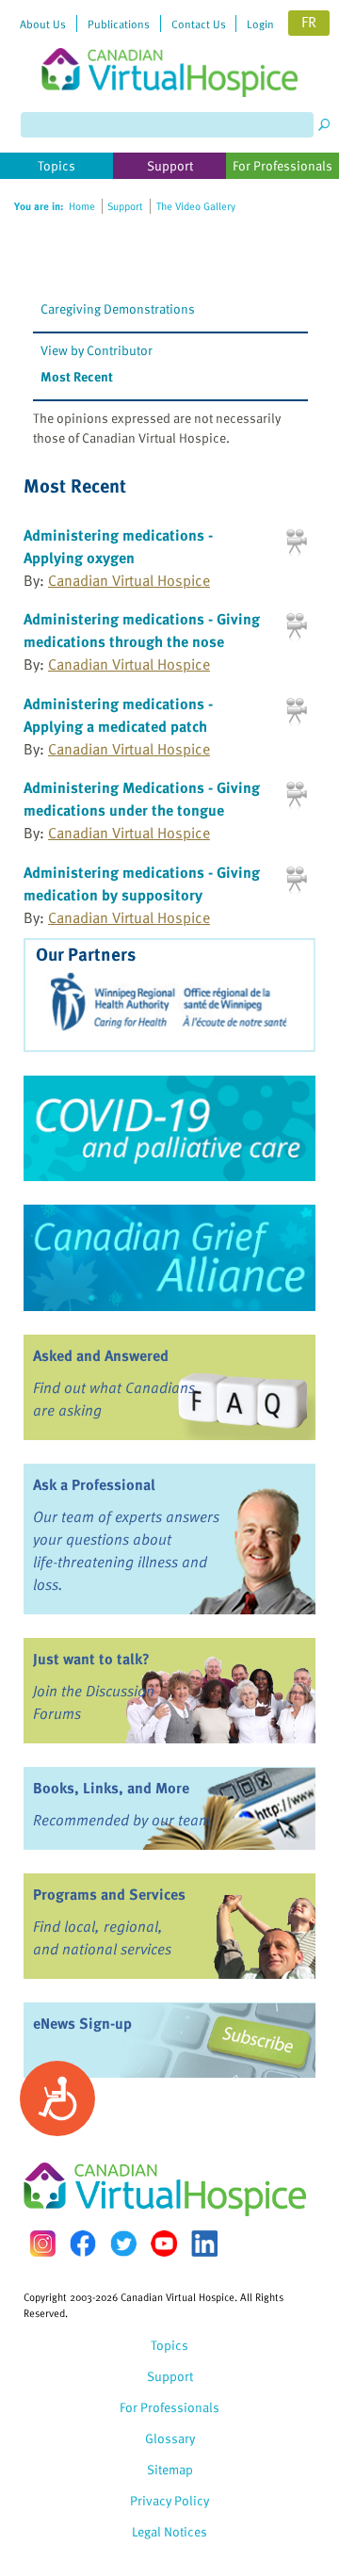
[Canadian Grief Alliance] (169, 1257)
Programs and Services (109, 1894)
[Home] (169, 49)
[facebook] (83, 2243)
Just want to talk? (91, 1659)
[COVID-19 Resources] (169, 1128)
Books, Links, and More (111, 1788)
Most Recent (77, 376)
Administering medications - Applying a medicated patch (118, 715)
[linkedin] (204, 2244)
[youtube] (164, 2244)
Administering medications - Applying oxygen (118, 546)
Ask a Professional (94, 1484)
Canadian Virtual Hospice (129, 580)
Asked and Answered (101, 1355)
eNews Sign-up (82, 2023)
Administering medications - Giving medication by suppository (142, 883)
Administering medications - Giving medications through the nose (142, 630)
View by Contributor (97, 350)
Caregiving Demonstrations (118, 308)
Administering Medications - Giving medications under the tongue (142, 799)
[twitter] (123, 2244)
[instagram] (42, 2243)
